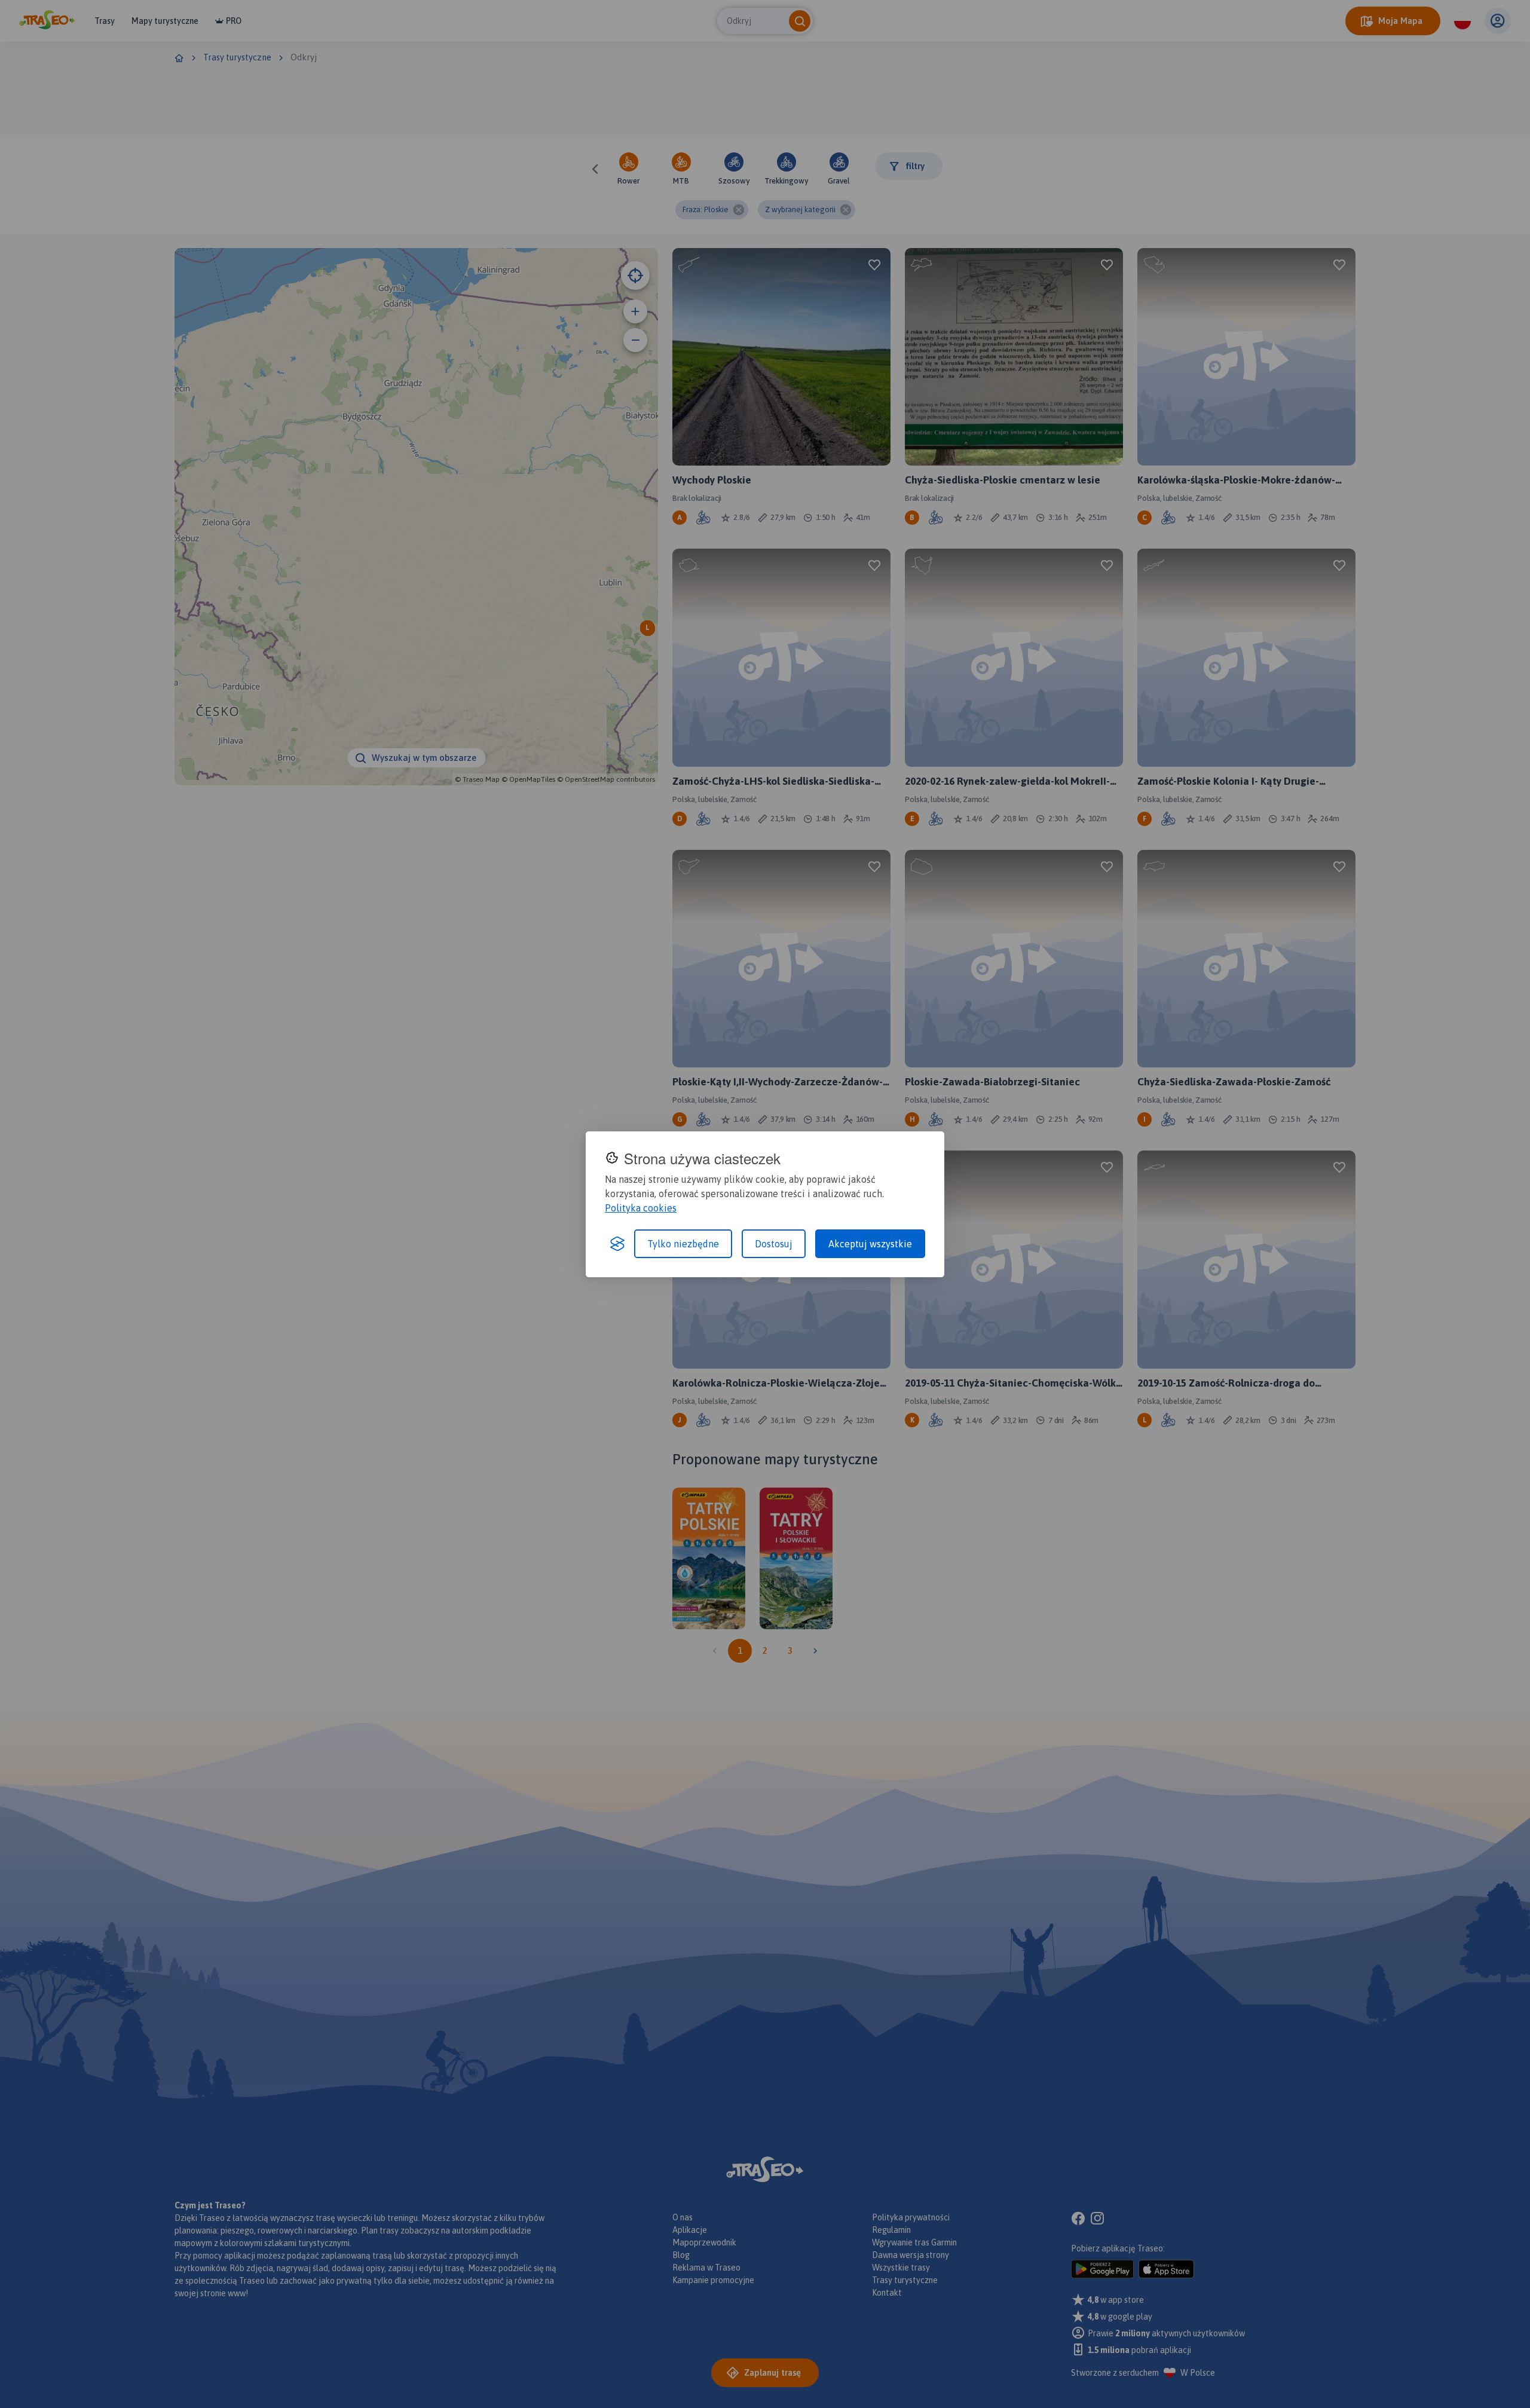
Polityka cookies (641, 1208)
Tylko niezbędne (683, 1244)
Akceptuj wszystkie (870, 1244)
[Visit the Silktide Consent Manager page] (617, 1244)
